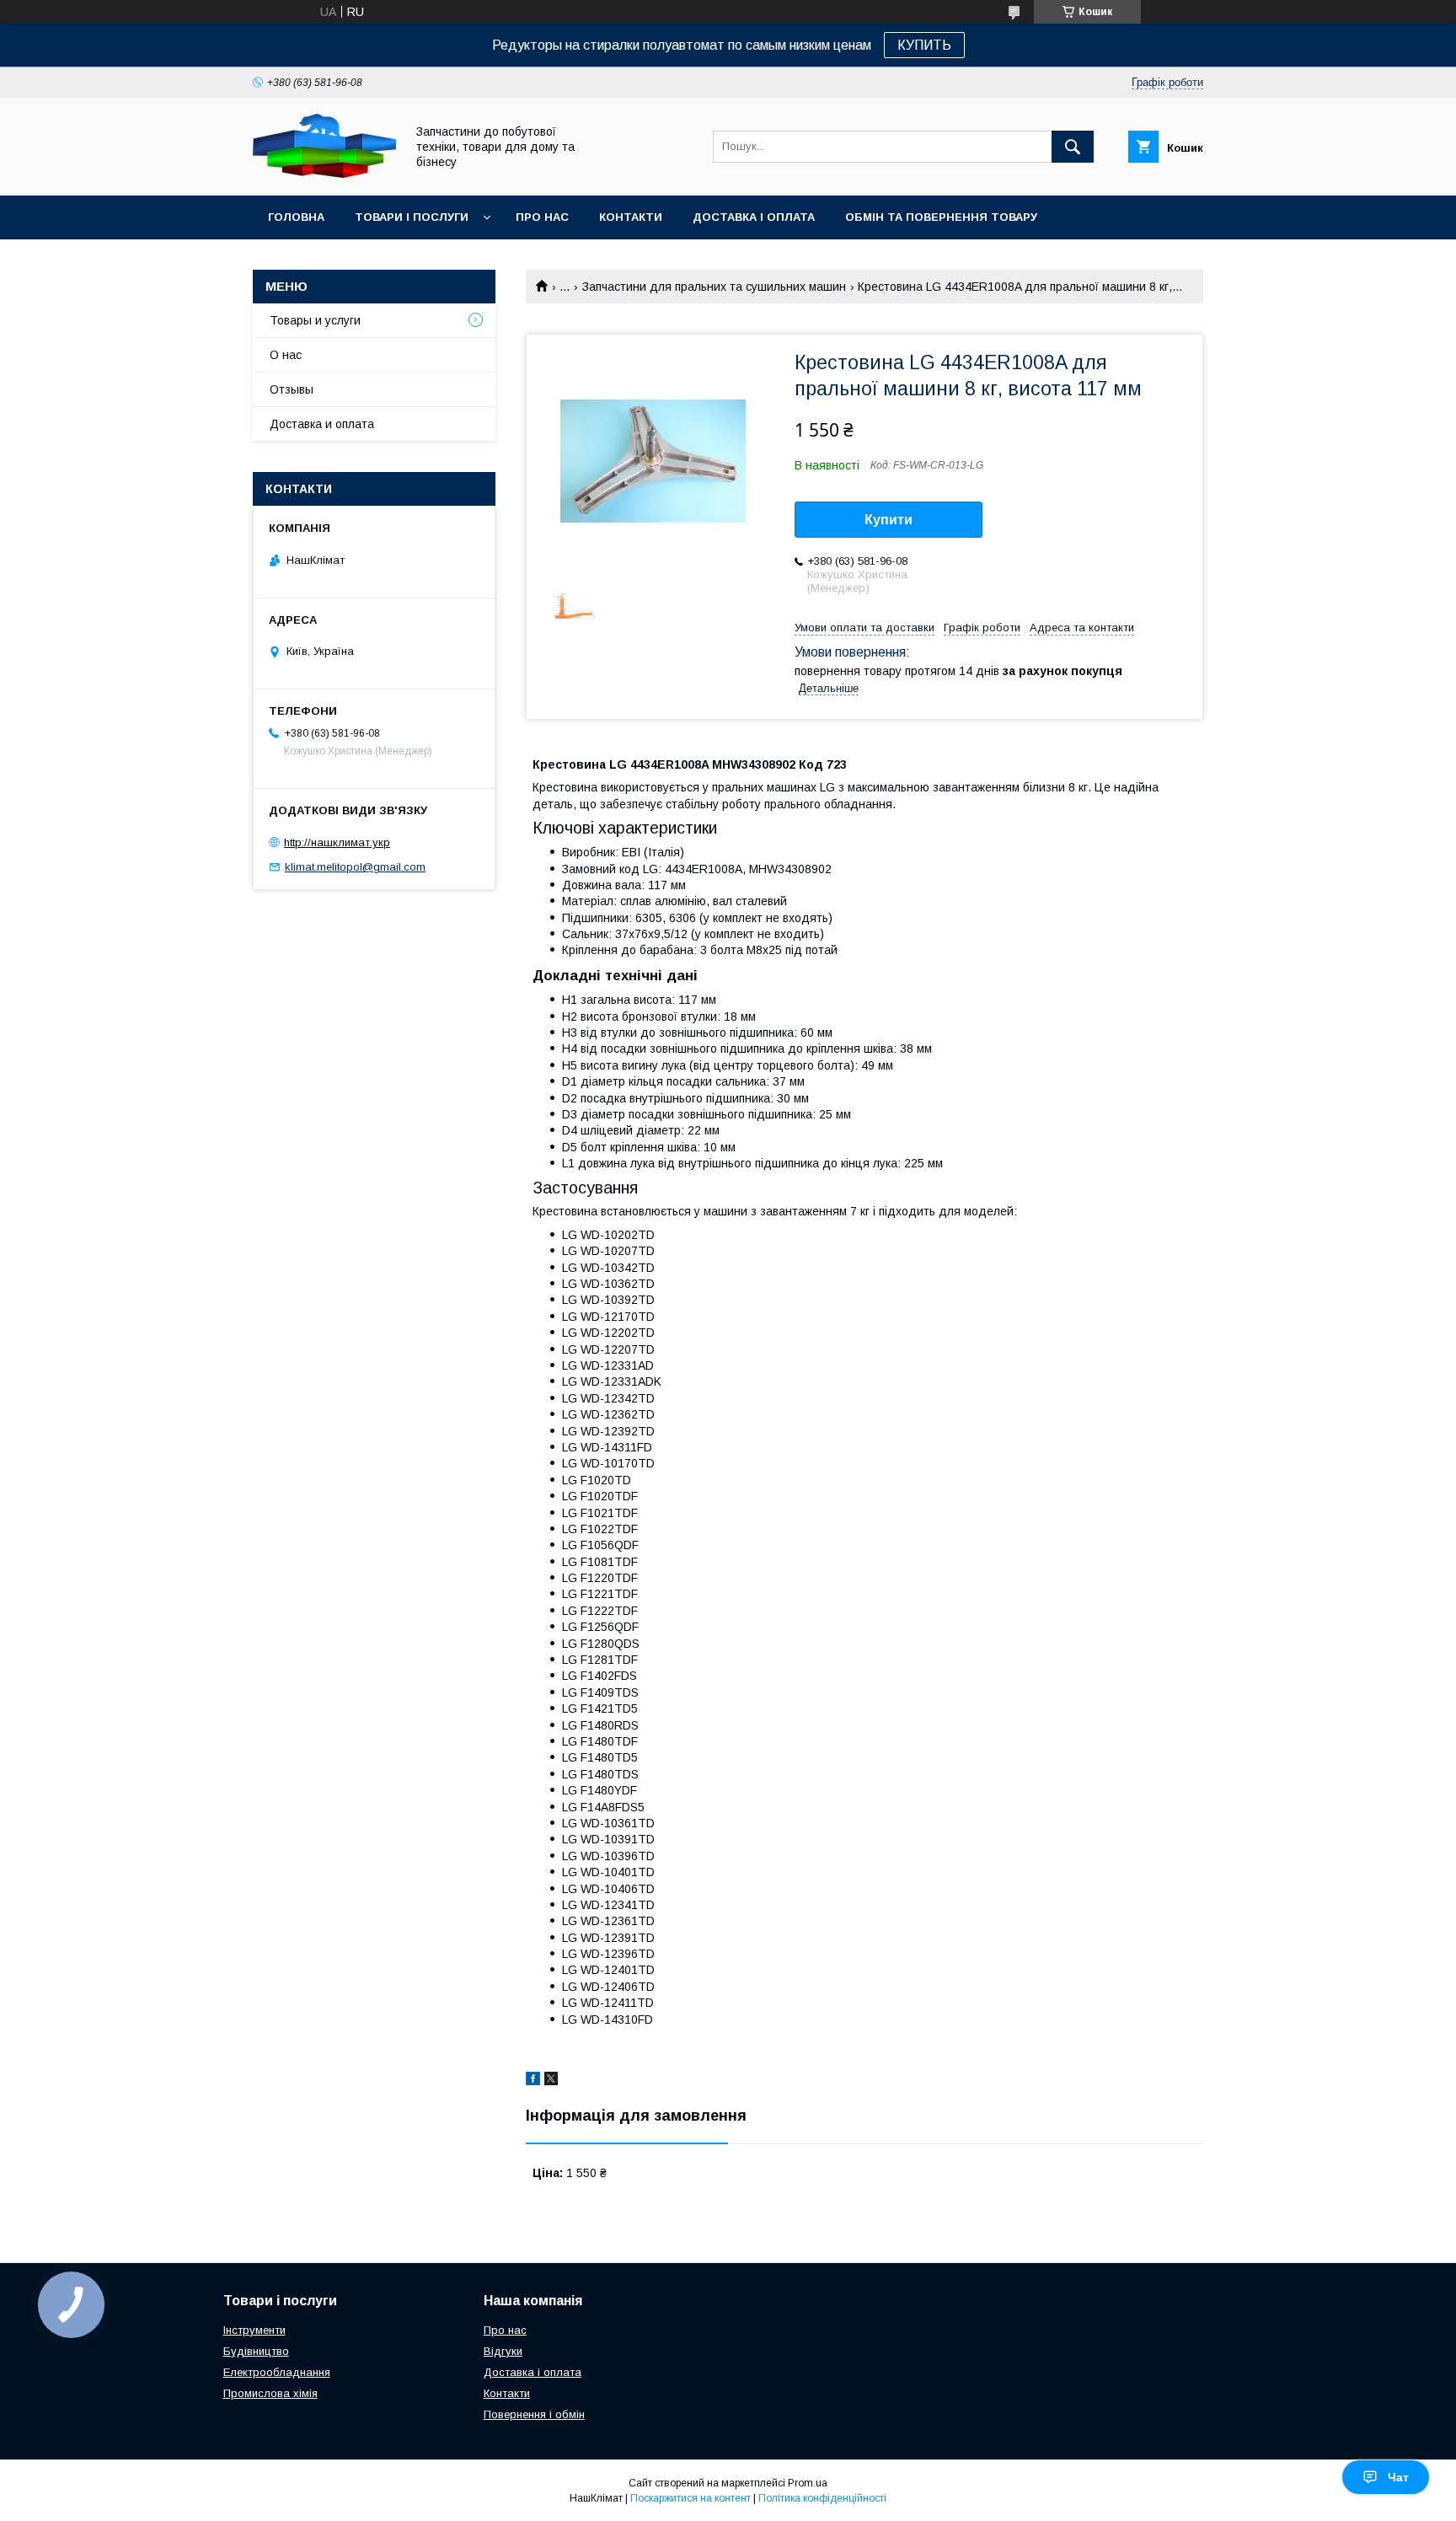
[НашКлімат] (324, 174)
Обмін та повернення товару (941, 217)
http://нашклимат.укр (337, 842)
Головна (296, 217)
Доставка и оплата (322, 424)
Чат (1398, 2477)
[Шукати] (1073, 147)
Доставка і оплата (754, 217)
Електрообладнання (277, 2372)
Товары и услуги (315, 320)
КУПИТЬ (924, 45)
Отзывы (292, 389)
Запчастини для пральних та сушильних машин (714, 287)
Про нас (542, 217)
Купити (889, 520)
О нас (286, 355)
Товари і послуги (412, 217)
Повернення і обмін (534, 2414)
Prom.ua (808, 2483)
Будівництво (256, 2351)
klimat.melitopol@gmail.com (355, 867)
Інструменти (254, 2330)
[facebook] (533, 2081)
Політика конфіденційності (822, 2498)
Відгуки (503, 2351)
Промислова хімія (270, 2393)
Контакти (631, 217)
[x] (551, 2081)
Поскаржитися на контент (691, 2498)
